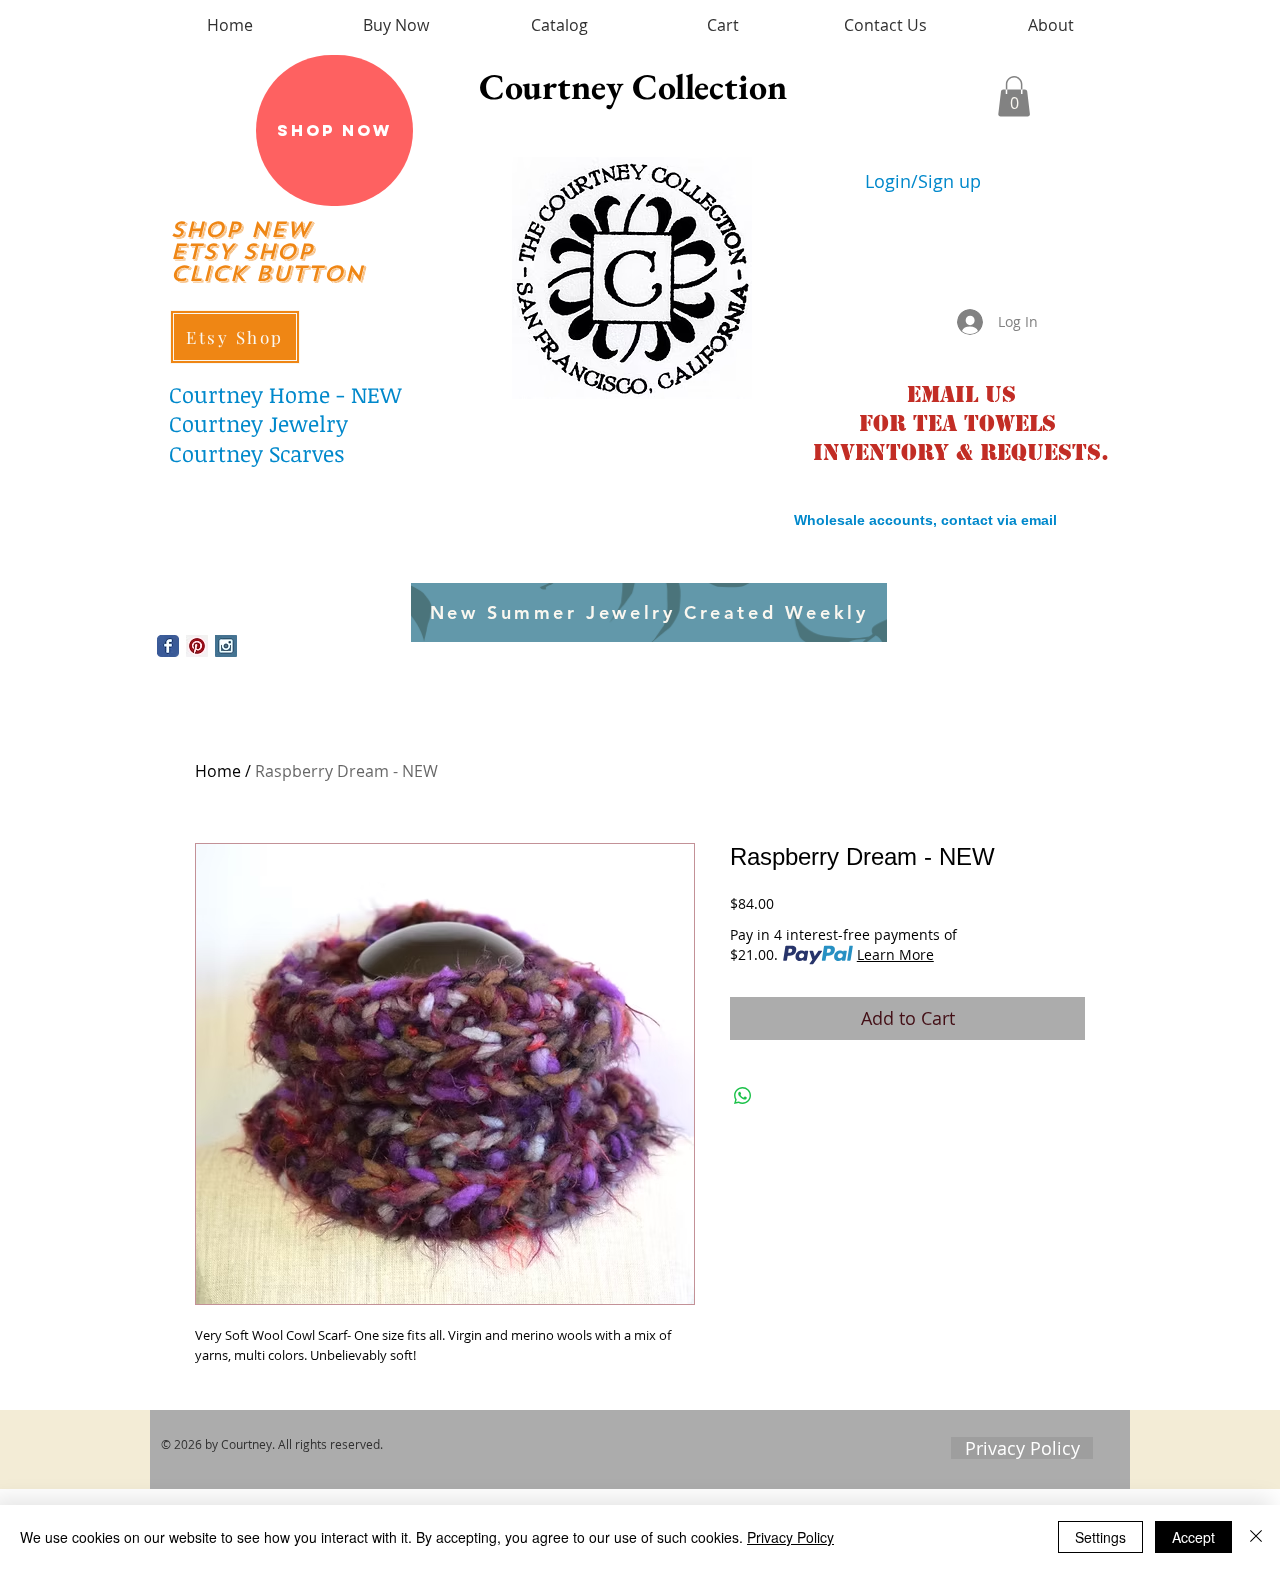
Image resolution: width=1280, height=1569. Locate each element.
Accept (1193, 1537)
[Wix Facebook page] (168, 646)
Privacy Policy (790, 1537)
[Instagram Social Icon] (226, 646)
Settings (1100, 1537)
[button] (1014, 96)
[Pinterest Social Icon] (197, 646)
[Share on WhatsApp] (743, 1096)
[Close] (1256, 1537)
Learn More (895, 954)
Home (218, 771)
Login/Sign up (923, 181)
